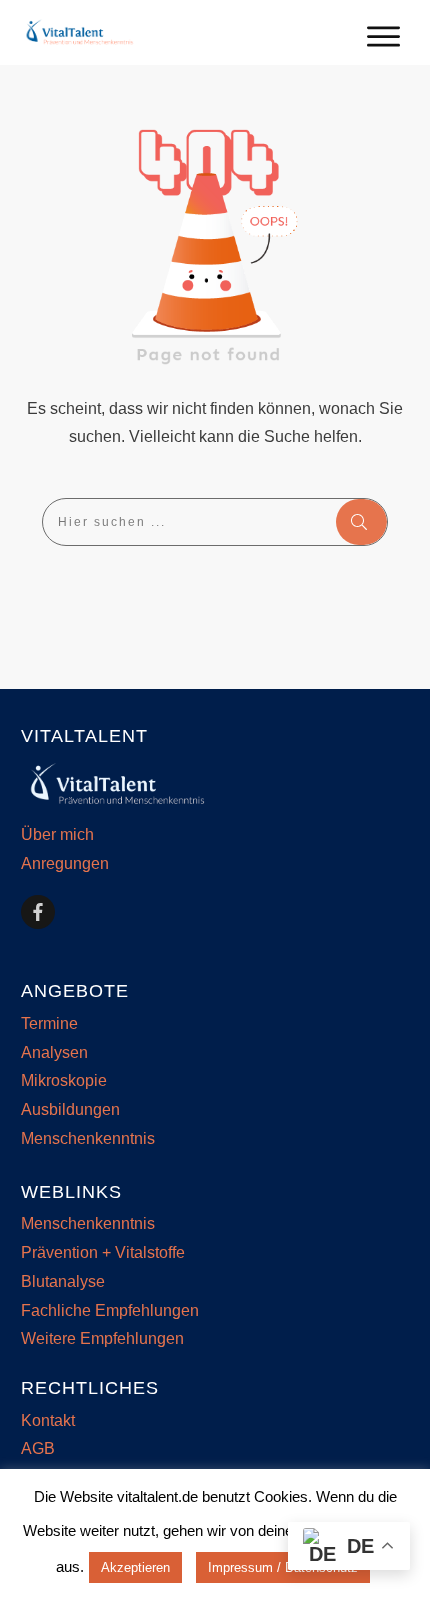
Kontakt (48, 1420)
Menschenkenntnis (88, 1138)
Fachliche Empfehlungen (110, 1310)
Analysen (54, 1052)
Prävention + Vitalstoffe (103, 1252)
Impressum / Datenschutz (283, 1567)
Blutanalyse (63, 1281)
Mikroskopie (64, 1080)
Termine (49, 1023)
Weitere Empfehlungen (102, 1338)
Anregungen (65, 863)
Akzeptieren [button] (135, 1567)
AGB (38, 1448)
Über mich (57, 834)
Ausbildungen (70, 1109)
